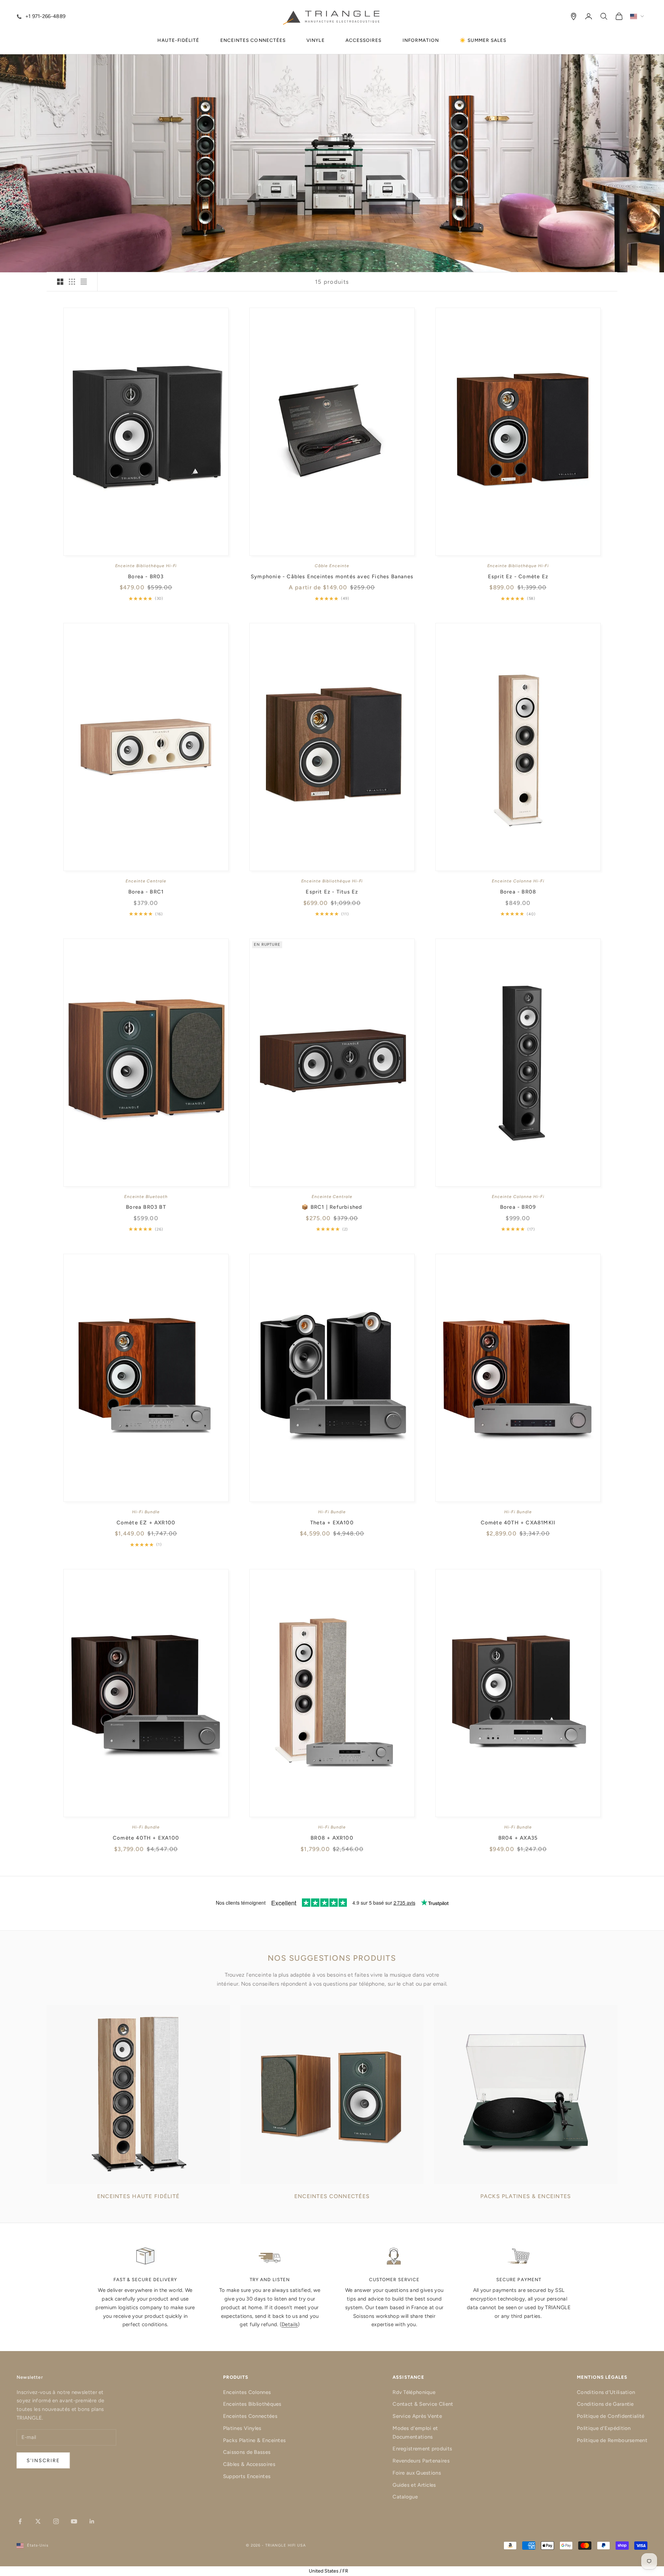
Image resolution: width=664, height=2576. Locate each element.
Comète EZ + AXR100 (146, 1523)
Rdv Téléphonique (414, 2392)
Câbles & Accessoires (249, 2464)
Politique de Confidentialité (611, 2416)
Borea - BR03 (146, 577)
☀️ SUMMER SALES (483, 40)
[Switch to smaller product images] (72, 282)
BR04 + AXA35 (518, 1838)
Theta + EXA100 (332, 1523)
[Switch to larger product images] (60, 282)
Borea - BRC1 (146, 892)
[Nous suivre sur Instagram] (56, 2521)
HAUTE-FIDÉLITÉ (178, 40)
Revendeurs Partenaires (421, 2461)
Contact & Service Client (423, 2404)
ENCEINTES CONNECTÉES (253, 40)
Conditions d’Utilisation (606, 2392)
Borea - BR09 (518, 1207)
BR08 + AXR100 (332, 1838)
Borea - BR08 (518, 892)
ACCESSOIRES (364, 40)
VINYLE (315, 40)
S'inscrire (43, 2461)
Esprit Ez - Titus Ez (332, 892)
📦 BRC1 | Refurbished (332, 1207)
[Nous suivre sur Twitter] (38, 2521)
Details (290, 2324)
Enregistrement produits (422, 2449)
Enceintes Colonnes (247, 2392)
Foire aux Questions (417, 2473)
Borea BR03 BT (146, 1207)
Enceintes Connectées (250, 2416)
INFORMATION (421, 40)
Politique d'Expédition (604, 2428)
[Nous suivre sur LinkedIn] (92, 2521)
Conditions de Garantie (605, 2404)
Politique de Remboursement (612, 2440)
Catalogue (405, 2497)
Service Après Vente (417, 2416)
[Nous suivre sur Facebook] (20, 2521)
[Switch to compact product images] (84, 282)
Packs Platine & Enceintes (255, 2440)
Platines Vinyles (242, 2428)
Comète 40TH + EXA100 (146, 1838)
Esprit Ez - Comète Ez (518, 577)
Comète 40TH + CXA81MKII (518, 1523)
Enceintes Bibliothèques (252, 2404)
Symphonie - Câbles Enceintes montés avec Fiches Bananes (332, 577)
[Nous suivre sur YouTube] (74, 2521)
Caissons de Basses (247, 2452)
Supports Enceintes (247, 2476)
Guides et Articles (414, 2485)
